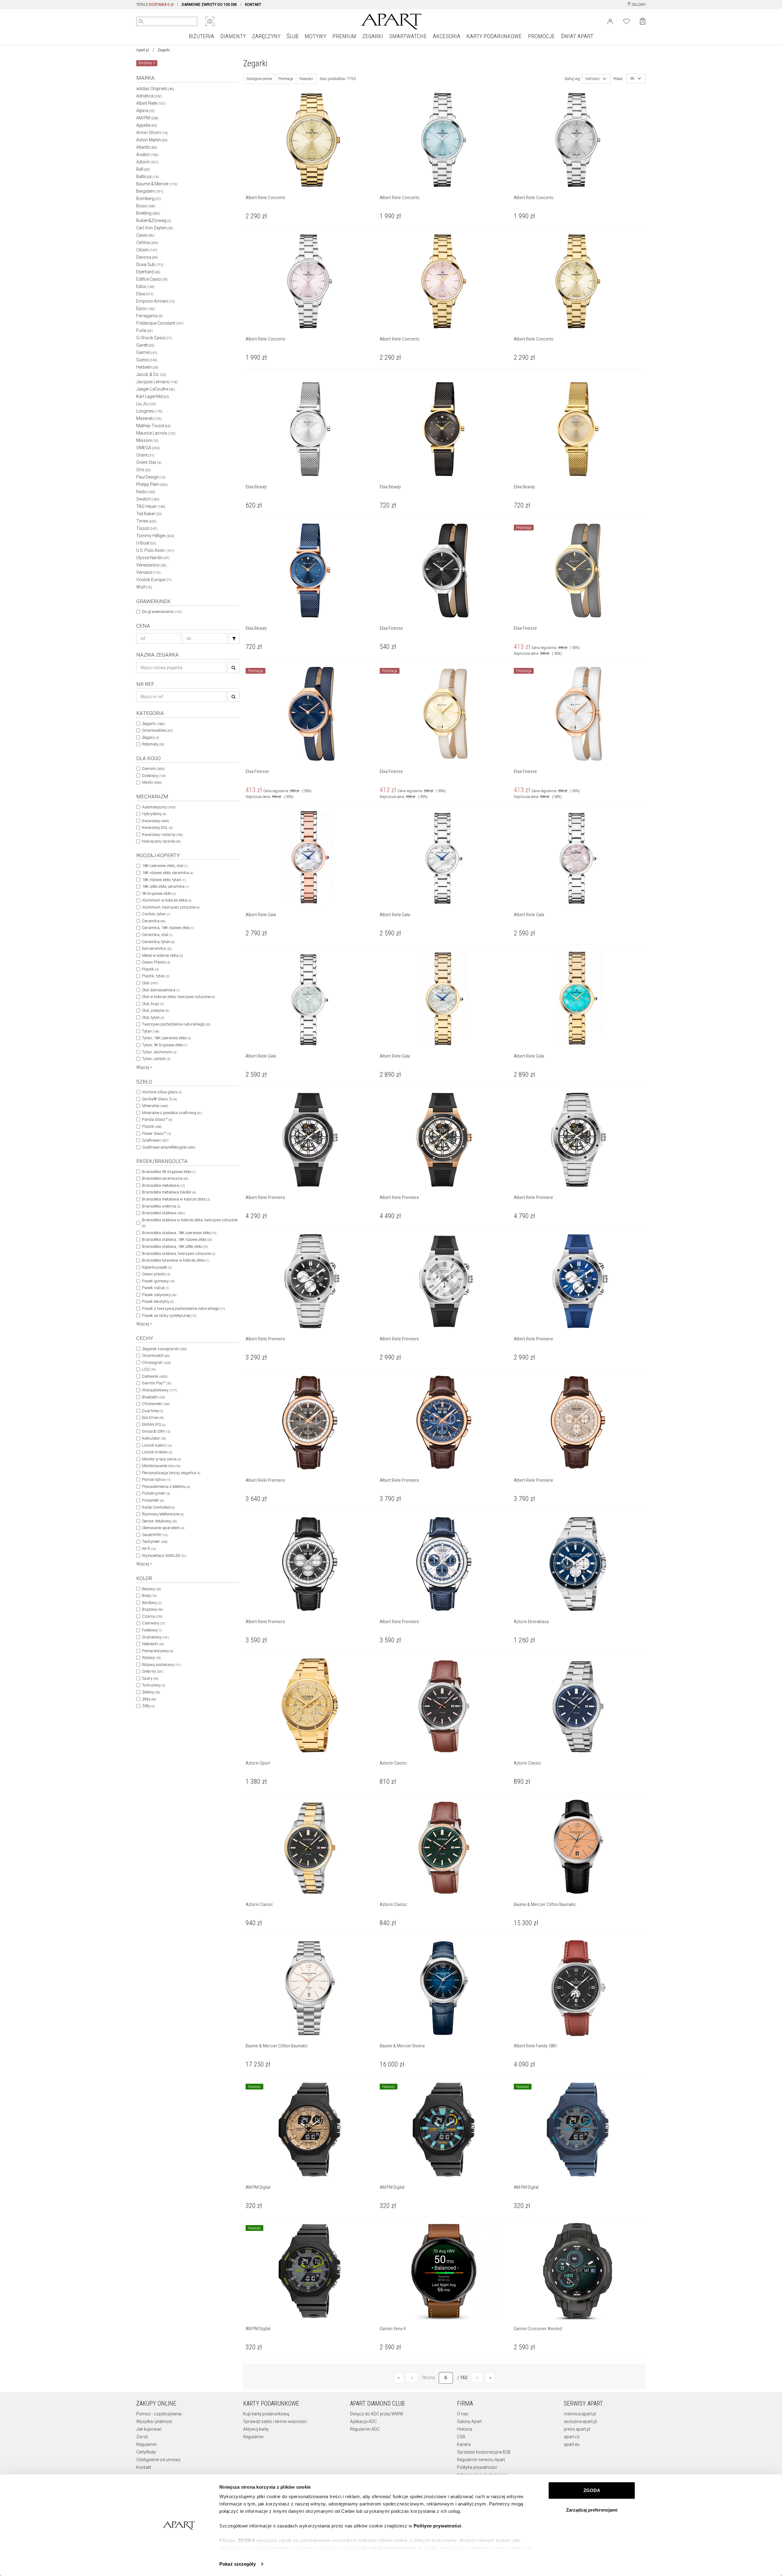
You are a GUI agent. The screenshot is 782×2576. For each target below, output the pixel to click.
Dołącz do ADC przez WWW (377, 2414)
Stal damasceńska (161, 990)
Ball (143, 169)
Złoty (149, 1699)
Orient (145, 455)
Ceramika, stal (157, 935)
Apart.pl (143, 50)
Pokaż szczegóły (238, 2564)
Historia (465, 2429)
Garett (145, 345)
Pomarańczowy (158, 1651)
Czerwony (153, 1623)
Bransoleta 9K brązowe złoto (169, 1172)
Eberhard (148, 272)
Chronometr (156, 1404)
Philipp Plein (152, 484)
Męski (152, 782)
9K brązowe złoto (159, 893)
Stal (150, 983)
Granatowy (155, 1637)
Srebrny (153, 1671)
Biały (149, 1596)
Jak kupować (149, 2429)
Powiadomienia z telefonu (166, 1487)
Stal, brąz (153, 1004)
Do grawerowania (162, 612)
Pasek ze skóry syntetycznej (169, 1315)
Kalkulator (154, 1438)
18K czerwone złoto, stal (165, 866)
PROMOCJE (541, 36)
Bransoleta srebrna (161, 1206)
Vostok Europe (154, 580)
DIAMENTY (233, 36)
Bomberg (149, 199)
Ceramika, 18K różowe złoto (168, 928)
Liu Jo (146, 404)
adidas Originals (155, 89)
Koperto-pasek (157, 1267)
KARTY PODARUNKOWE (494, 36)
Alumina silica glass (162, 1092)
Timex (146, 521)
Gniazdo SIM (156, 1431)
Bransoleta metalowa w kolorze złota (176, 1199)
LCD (149, 1369)
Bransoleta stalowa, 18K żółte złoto (175, 1246)
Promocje (286, 79)
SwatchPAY (155, 1535)
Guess (147, 360)
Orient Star (149, 462)
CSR (461, 2437)
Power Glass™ (156, 1133)
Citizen (147, 250)
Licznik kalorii (157, 1445)
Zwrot (142, 2437)
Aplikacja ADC (363, 2421)
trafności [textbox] (593, 79)
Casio (145, 235)
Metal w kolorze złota (162, 955)
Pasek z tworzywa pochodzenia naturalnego (183, 1308)
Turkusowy (153, 1685)
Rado (146, 492)
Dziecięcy (154, 776)
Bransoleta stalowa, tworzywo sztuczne (179, 1253)
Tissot (147, 528)
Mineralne (155, 1106)
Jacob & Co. (151, 374)
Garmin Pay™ (157, 1383)
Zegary (150, 737)
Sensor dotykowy (159, 1521)
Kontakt (144, 2467)
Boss (146, 206)
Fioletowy (152, 1630)
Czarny (152, 1616)
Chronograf (156, 1363)
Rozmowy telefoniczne (163, 1514)
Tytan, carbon (156, 1059)
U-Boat (146, 543)
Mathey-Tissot (153, 426)
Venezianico (151, 565)
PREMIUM (344, 36)
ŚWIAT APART (577, 36)
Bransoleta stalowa (163, 1213)
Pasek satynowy (159, 1295)
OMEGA (148, 448)
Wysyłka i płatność (154, 2421)
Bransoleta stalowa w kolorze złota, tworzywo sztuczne (190, 1223)
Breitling (148, 213)
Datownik (155, 1376)
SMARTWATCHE (408, 36)
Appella (147, 125)
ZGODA (592, 2490)
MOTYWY (315, 36)
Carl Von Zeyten (155, 228)
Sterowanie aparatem (163, 1528)
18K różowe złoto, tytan (164, 880)
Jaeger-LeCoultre (156, 389)
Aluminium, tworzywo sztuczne (171, 907)
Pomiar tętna (156, 1479)
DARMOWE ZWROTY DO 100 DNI (209, 5)
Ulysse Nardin (153, 558)
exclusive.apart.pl (580, 2421)
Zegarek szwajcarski (164, 1349)
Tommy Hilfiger (155, 536)
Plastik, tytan (156, 976)
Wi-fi (149, 1549)
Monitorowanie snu (161, 1466)
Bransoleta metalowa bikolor (169, 1192)
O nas (463, 2414)
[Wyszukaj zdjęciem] (210, 21)
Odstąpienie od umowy (158, 2460)
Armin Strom (152, 133)
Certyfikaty (146, 2452)
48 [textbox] (632, 78)
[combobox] (596, 79)
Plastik (150, 969)
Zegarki (164, 50)
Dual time (152, 1411)
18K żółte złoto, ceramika (165, 886)
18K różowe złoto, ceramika (168, 873)
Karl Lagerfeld (153, 396)
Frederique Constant (160, 323)
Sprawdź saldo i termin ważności (275, 2421)
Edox (145, 286)
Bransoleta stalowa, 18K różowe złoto (177, 1239)
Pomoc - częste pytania (159, 2414)
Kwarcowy (155, 821)
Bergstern (150, 191)
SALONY (638, 5)
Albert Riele (151, 103)
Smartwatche (157, 730)
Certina (147, 242)
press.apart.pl (577, 2429)
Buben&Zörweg (154, 220)
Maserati (149, 418)
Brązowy (152, 1609)
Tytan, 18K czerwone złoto (166, 1038)
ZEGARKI (373, 36)
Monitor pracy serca (161, 1459)
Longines (149, 411)
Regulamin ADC (365, 2429)
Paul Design (151, 477)
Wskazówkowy (160, 1390)
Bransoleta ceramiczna (165, 1178)
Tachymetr (155, 1541)
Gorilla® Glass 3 (159, 1099)
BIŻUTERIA (201, 36)
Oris (144, 470)
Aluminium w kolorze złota (167, 900)
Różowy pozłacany (162, 1665)
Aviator (147, 155)
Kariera (464, 2444)
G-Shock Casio (154, 338)
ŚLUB (292, 36)
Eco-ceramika (157, 948)
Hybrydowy (154, 814)
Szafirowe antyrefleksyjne (169, 1147)
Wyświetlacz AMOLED (164, 1556)
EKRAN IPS (154, 1425)
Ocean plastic (156, 1274)
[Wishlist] (627, 21)
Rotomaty (153, 744)
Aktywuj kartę (256, 2429)
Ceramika (154, 921)
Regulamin (146, 2444)
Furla (144, 330)
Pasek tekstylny (158, 1301)
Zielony (151, 1692)
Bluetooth (153, 1397)
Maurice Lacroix (156, 433)
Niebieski (153, 1644)
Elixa (145, 294)
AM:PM (147, 118)
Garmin (147, 352)
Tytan (151, 1031)
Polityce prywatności (437, 2526)
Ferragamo (150, 316)
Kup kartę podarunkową (266, 2414)
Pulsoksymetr (156, 1493)
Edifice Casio (152, 279)
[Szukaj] (234, 638)
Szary (150, 1678)
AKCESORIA (447, 36)
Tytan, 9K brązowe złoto (165, 1045)
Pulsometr (153, 1500)
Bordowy (152, 1603)
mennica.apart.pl (580, 2414)
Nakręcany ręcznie (161, 841)
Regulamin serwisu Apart (481, 2460)
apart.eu (572, 2444)
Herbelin (147, 367)
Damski (153, 769)
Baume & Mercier (157, 184)
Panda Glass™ (157, 1119)
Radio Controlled (158, 1507)
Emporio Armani (155, 301)
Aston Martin (152, 140)
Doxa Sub (150, 264)
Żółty (148, 1706)
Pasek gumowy (158, 1281)
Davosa (147, 257)
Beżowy (151, 1589)
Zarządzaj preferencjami (592, 2510)
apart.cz (572, 2437)
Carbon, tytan (156, 914)
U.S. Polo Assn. (155, 550)
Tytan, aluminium (159, 1052)
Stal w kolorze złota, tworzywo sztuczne (178, 997)
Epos (146, 308)
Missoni (147, 440)
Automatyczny (159, 807)
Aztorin (147, 162)
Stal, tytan (153, 1017)
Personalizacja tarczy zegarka (171, 1473)
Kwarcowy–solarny (162, 834)
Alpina (146, 111)
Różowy (151, 1658)
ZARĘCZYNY (266, 36)
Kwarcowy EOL (157, 827)
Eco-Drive (153, 1417)
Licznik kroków (157, 1452)
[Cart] (643, 21)
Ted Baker (149, 514)
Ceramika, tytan (158, 942)
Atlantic (147, 147)
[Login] (610, 21)
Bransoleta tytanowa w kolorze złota (175, 1260)
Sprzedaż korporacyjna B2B (484, 2452)
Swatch (148, 499)
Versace (148, 572)
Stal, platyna (155, 1010)
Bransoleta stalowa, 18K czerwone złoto (179, 1233)
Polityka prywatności (477, 2467)
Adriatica (149, 96)
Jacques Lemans (157, 382)
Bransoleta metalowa (163, 1185)
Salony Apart (469, 2421)
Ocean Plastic (156, 962)
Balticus (147, 177)
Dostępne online (259, 79)
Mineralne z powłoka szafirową (172, 1113)
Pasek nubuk (156, 1288)
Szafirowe (155, 1140)
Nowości (306, 79)
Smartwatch (156, 1355)
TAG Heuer (151, 506)
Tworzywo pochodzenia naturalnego (176, 1024)
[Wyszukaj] (141, 21)
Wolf (144, 587)
